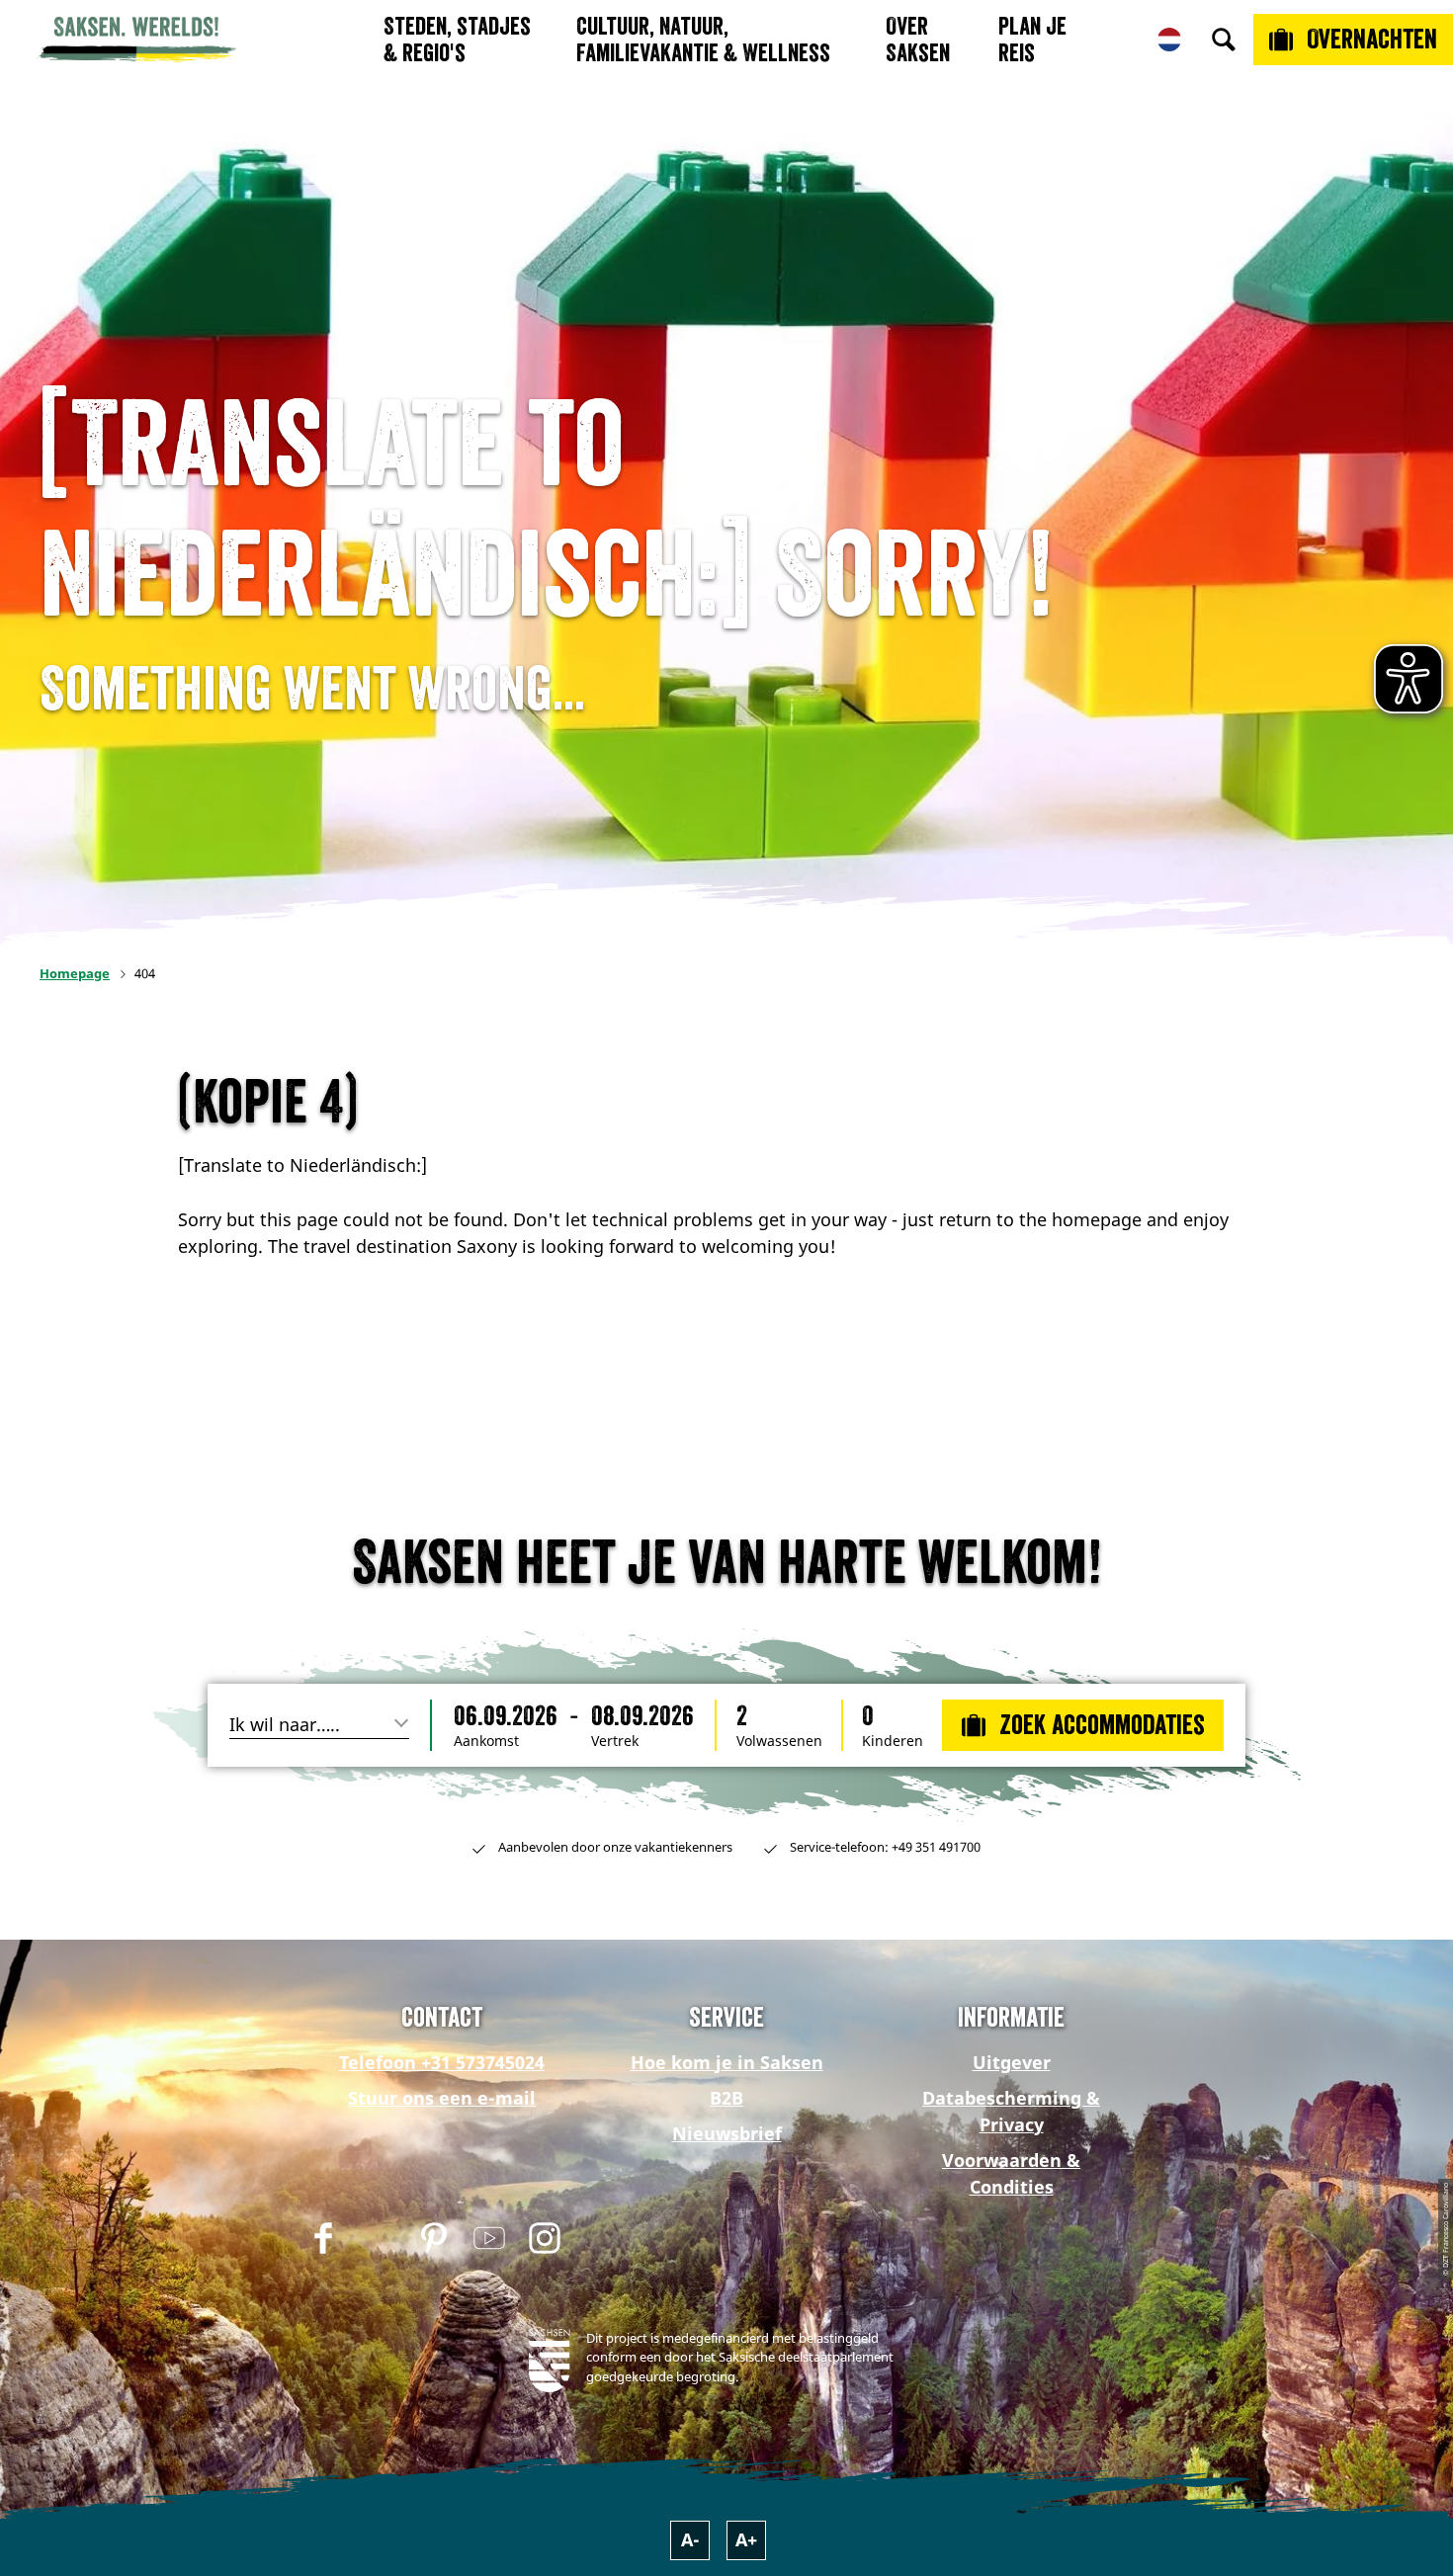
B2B (726, 2098)
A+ (746, 2539)
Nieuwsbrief (727, 2133)
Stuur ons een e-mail (442, 2098)
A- (690, 2539)
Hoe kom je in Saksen (727, 2062)
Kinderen (893, 1741)
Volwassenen (779, 1741)
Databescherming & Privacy (1011, 2111)
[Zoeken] (1224, 40)
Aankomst (486, 1741)
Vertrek (615, 1741)
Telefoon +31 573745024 (442, 2062)
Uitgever (1012, 2062)
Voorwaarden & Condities (1011, 2173)
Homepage (75, 973)
